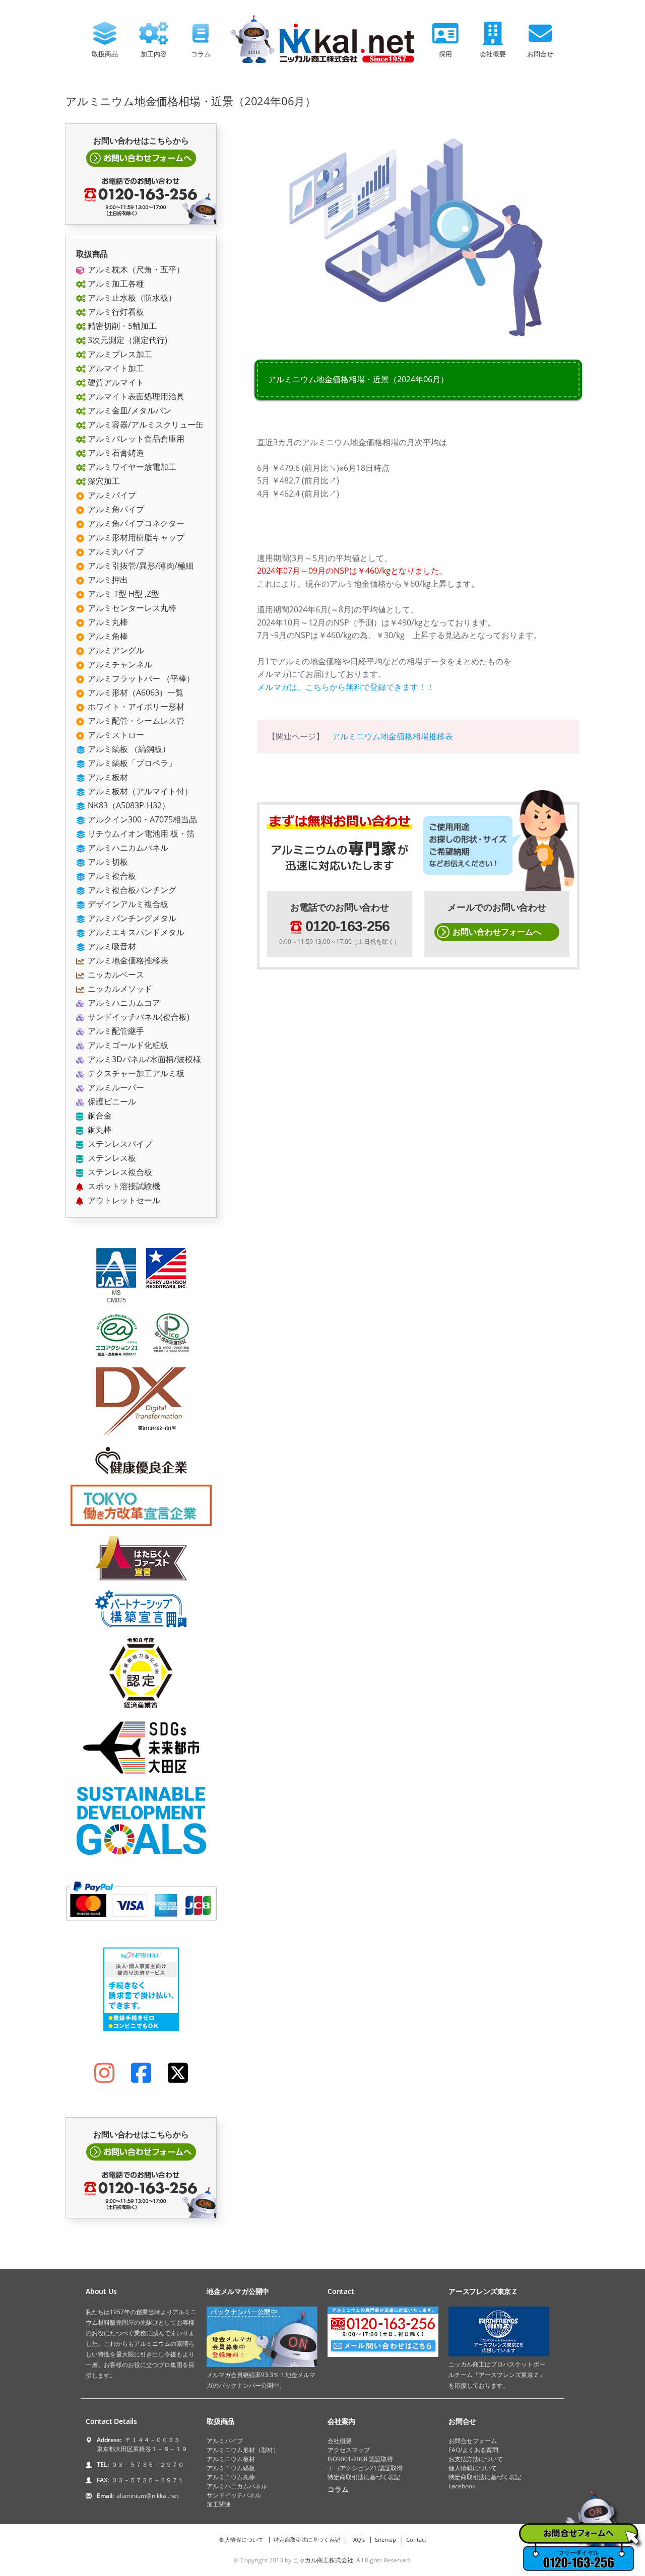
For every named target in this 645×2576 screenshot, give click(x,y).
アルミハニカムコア (123, 1003)
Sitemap (385, 2539)
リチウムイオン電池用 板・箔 (140, 833)
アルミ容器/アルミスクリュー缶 (145, 425)
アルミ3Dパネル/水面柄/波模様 (143, 1059)
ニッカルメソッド (119, 989)
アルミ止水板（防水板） (131, 298)
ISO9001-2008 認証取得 (360, 2459)
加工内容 (154, 54)
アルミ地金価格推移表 (127, 960)
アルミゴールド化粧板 (127, 1045)
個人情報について (473, 2468)
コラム (201, 54)
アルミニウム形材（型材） (243, 2450)
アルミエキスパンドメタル (135, 932)
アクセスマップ (349, 2450)
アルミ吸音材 (111, 946)
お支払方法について (476, 2459)
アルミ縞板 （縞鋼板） (128, 749)
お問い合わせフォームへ (497, 932)
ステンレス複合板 (119, 1172)
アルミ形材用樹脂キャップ (135, 537)
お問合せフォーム (473, 2441)
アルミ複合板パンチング (131, 890)
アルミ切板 (107, 862)
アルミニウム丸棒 (231, 2477)
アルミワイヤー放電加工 (131, 467)
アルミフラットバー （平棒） (140, 678)
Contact (416, 2539)
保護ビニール (111, 1101)
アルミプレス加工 (119, 354)
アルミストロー (115, 735)
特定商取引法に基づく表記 (364, 2477)
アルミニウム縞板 (231, 2468)
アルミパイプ (111, 495)
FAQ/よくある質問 (473, 2450)
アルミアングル (115, 650)
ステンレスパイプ (119, 1144)
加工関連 (219, 2504)
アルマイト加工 (115, 368)
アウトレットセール (123, 1200)
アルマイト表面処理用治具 (135, 396)
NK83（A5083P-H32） (128, 805)
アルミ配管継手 (115, 1031)
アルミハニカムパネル (127, 848)
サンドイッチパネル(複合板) (138, 1017)
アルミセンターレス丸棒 (131, 608)
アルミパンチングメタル (131, 918)
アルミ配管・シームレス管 (135, 721)
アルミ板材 (107, 777)
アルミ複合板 (111, 876)
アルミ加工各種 (115, 284)
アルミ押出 (107, 580)
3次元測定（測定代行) (126, 340)
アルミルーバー (115, 1087)
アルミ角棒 (107, 636)
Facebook (462, 2486)
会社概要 (493, 54)
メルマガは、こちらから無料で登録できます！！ (346, 687)
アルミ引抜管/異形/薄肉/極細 (140, 566)
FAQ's (358, 2539)
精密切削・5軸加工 (121, 326)
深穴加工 (103, 481)
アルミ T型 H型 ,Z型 (122, 594)
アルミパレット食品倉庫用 (135, 439)
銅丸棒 (99, 1130)
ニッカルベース (115, 974)
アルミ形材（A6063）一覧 (135, 692)
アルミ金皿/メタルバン (128, 410)
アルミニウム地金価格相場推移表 (393, 736)
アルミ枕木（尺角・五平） (135, 269)
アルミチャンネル (119, 664)
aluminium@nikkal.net (147, 2496)
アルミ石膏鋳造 (115, 453)
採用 (445, 54)
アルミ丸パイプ (115, 551)
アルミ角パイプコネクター (135, 523)
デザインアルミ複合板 (127, 904)
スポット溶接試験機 (123, 1186)
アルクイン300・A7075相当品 (141, 819)
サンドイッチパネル (234, 2495)
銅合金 (99, 1116)
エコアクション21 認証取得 (365, 2468)
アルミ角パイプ (115, 509)
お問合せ (540, 54)
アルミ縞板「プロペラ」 (131, 763)
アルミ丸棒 (107, 622)
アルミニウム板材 (231, 2459)
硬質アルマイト (115, 382)
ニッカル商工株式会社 (323, 2560)
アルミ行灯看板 (115, 312)
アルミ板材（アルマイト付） (139, 791)
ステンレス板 (111, 1158)
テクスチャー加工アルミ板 (135, 1073)
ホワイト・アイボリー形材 (135, 707)
